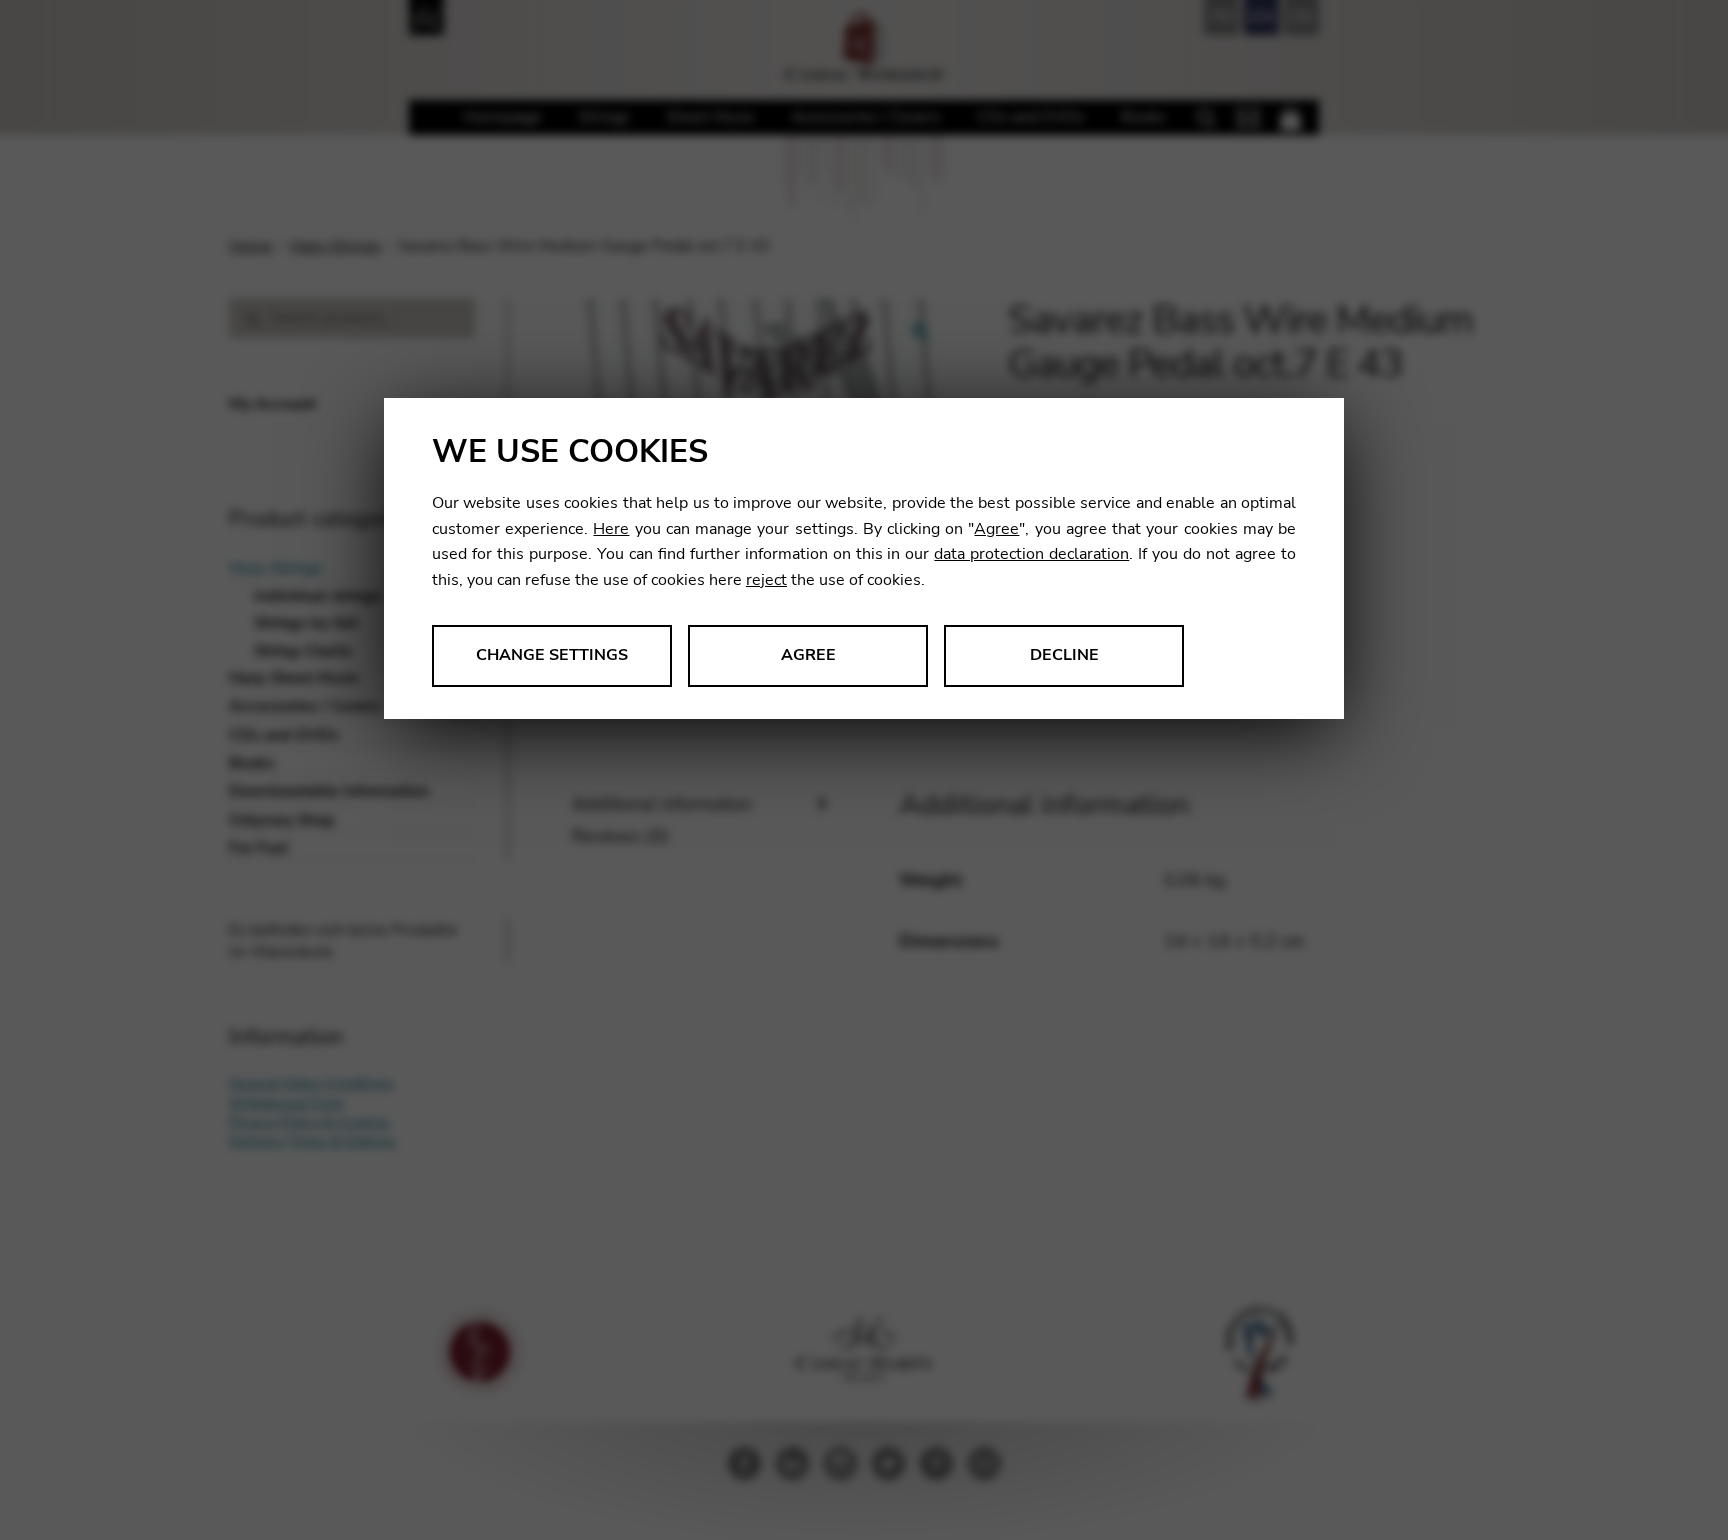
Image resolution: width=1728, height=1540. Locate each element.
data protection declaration (1031, 554)
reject (766, 580)
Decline (1064, 655)
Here (611, 529)
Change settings (552, 655)
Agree (996, 529)
